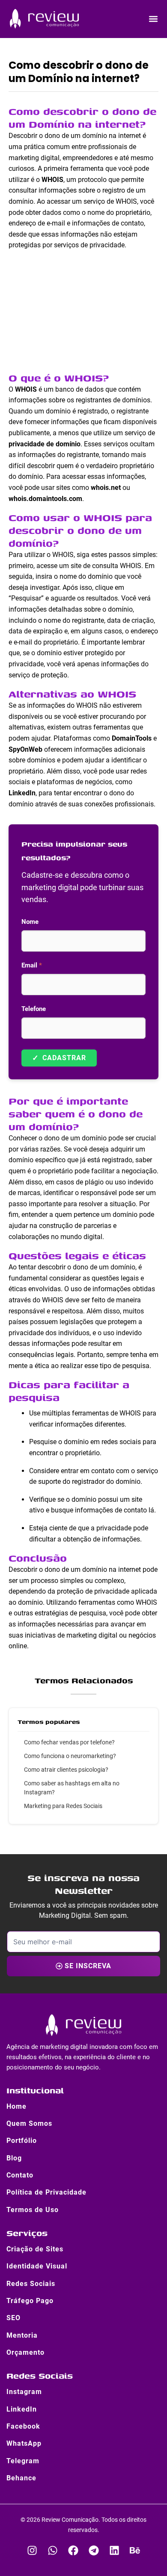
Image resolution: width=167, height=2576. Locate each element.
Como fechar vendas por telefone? (69, 1742)
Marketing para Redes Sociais (63, 1806)
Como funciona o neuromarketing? (70, 1756)
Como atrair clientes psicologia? (66, 1770)
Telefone (34, 1009)
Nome (30, 922)
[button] (153, 19)
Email (32, 965)
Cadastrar (59, 1058)
